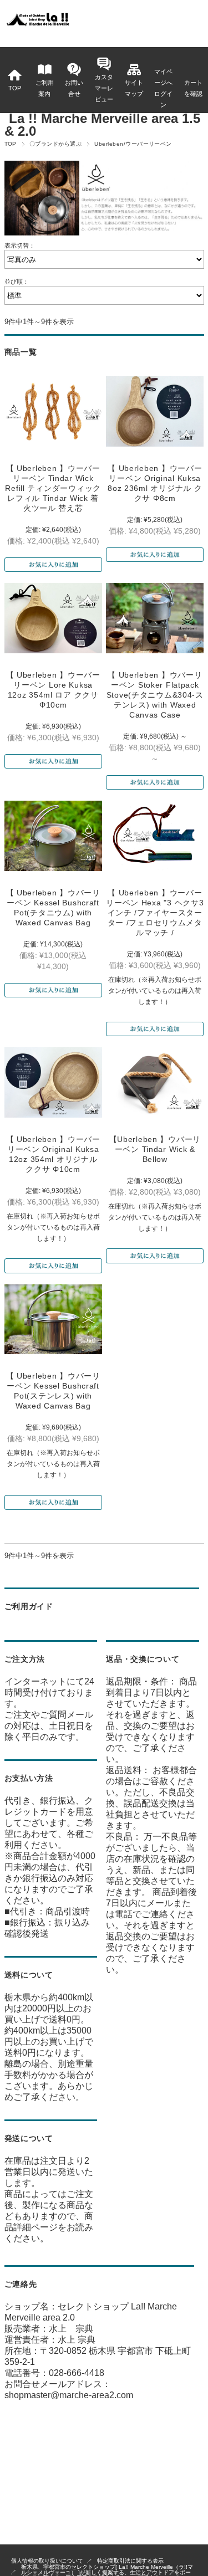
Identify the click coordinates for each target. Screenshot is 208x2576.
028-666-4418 (77, 2373)
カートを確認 (193, 88)
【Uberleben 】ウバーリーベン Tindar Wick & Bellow (155, 1149)
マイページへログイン (163, 88)
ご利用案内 (45, 88)
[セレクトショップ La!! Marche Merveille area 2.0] (37, 25)
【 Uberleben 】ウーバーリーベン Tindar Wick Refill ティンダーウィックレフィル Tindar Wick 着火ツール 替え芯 (53, 488)
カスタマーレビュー (104, 88)
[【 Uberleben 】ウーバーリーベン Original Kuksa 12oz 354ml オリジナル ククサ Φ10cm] (53, 1082)
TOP (15, 88)
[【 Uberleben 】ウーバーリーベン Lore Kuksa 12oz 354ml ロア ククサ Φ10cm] (53, 618)
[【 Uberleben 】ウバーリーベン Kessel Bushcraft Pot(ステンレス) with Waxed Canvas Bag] (53, 1320)
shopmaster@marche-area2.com (69, 2395)
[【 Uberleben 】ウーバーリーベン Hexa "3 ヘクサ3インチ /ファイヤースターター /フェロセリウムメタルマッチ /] (155, 836)
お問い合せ (74, 88)
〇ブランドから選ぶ (55, 144)
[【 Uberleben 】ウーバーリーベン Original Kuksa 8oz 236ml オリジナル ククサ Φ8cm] (155, 411)
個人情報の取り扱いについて (47, 2561)
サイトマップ (134, 88)
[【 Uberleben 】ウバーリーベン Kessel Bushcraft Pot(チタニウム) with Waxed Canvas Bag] (53, 836)
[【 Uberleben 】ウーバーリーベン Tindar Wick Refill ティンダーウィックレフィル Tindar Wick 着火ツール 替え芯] (53, 411)
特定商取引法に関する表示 (130, 2561)
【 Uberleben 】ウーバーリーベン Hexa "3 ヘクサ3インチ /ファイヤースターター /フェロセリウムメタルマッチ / (155, 913)
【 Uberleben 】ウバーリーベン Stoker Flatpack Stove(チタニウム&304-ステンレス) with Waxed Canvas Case (155, 695)
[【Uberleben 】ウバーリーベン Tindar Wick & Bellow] (155, 1082)
